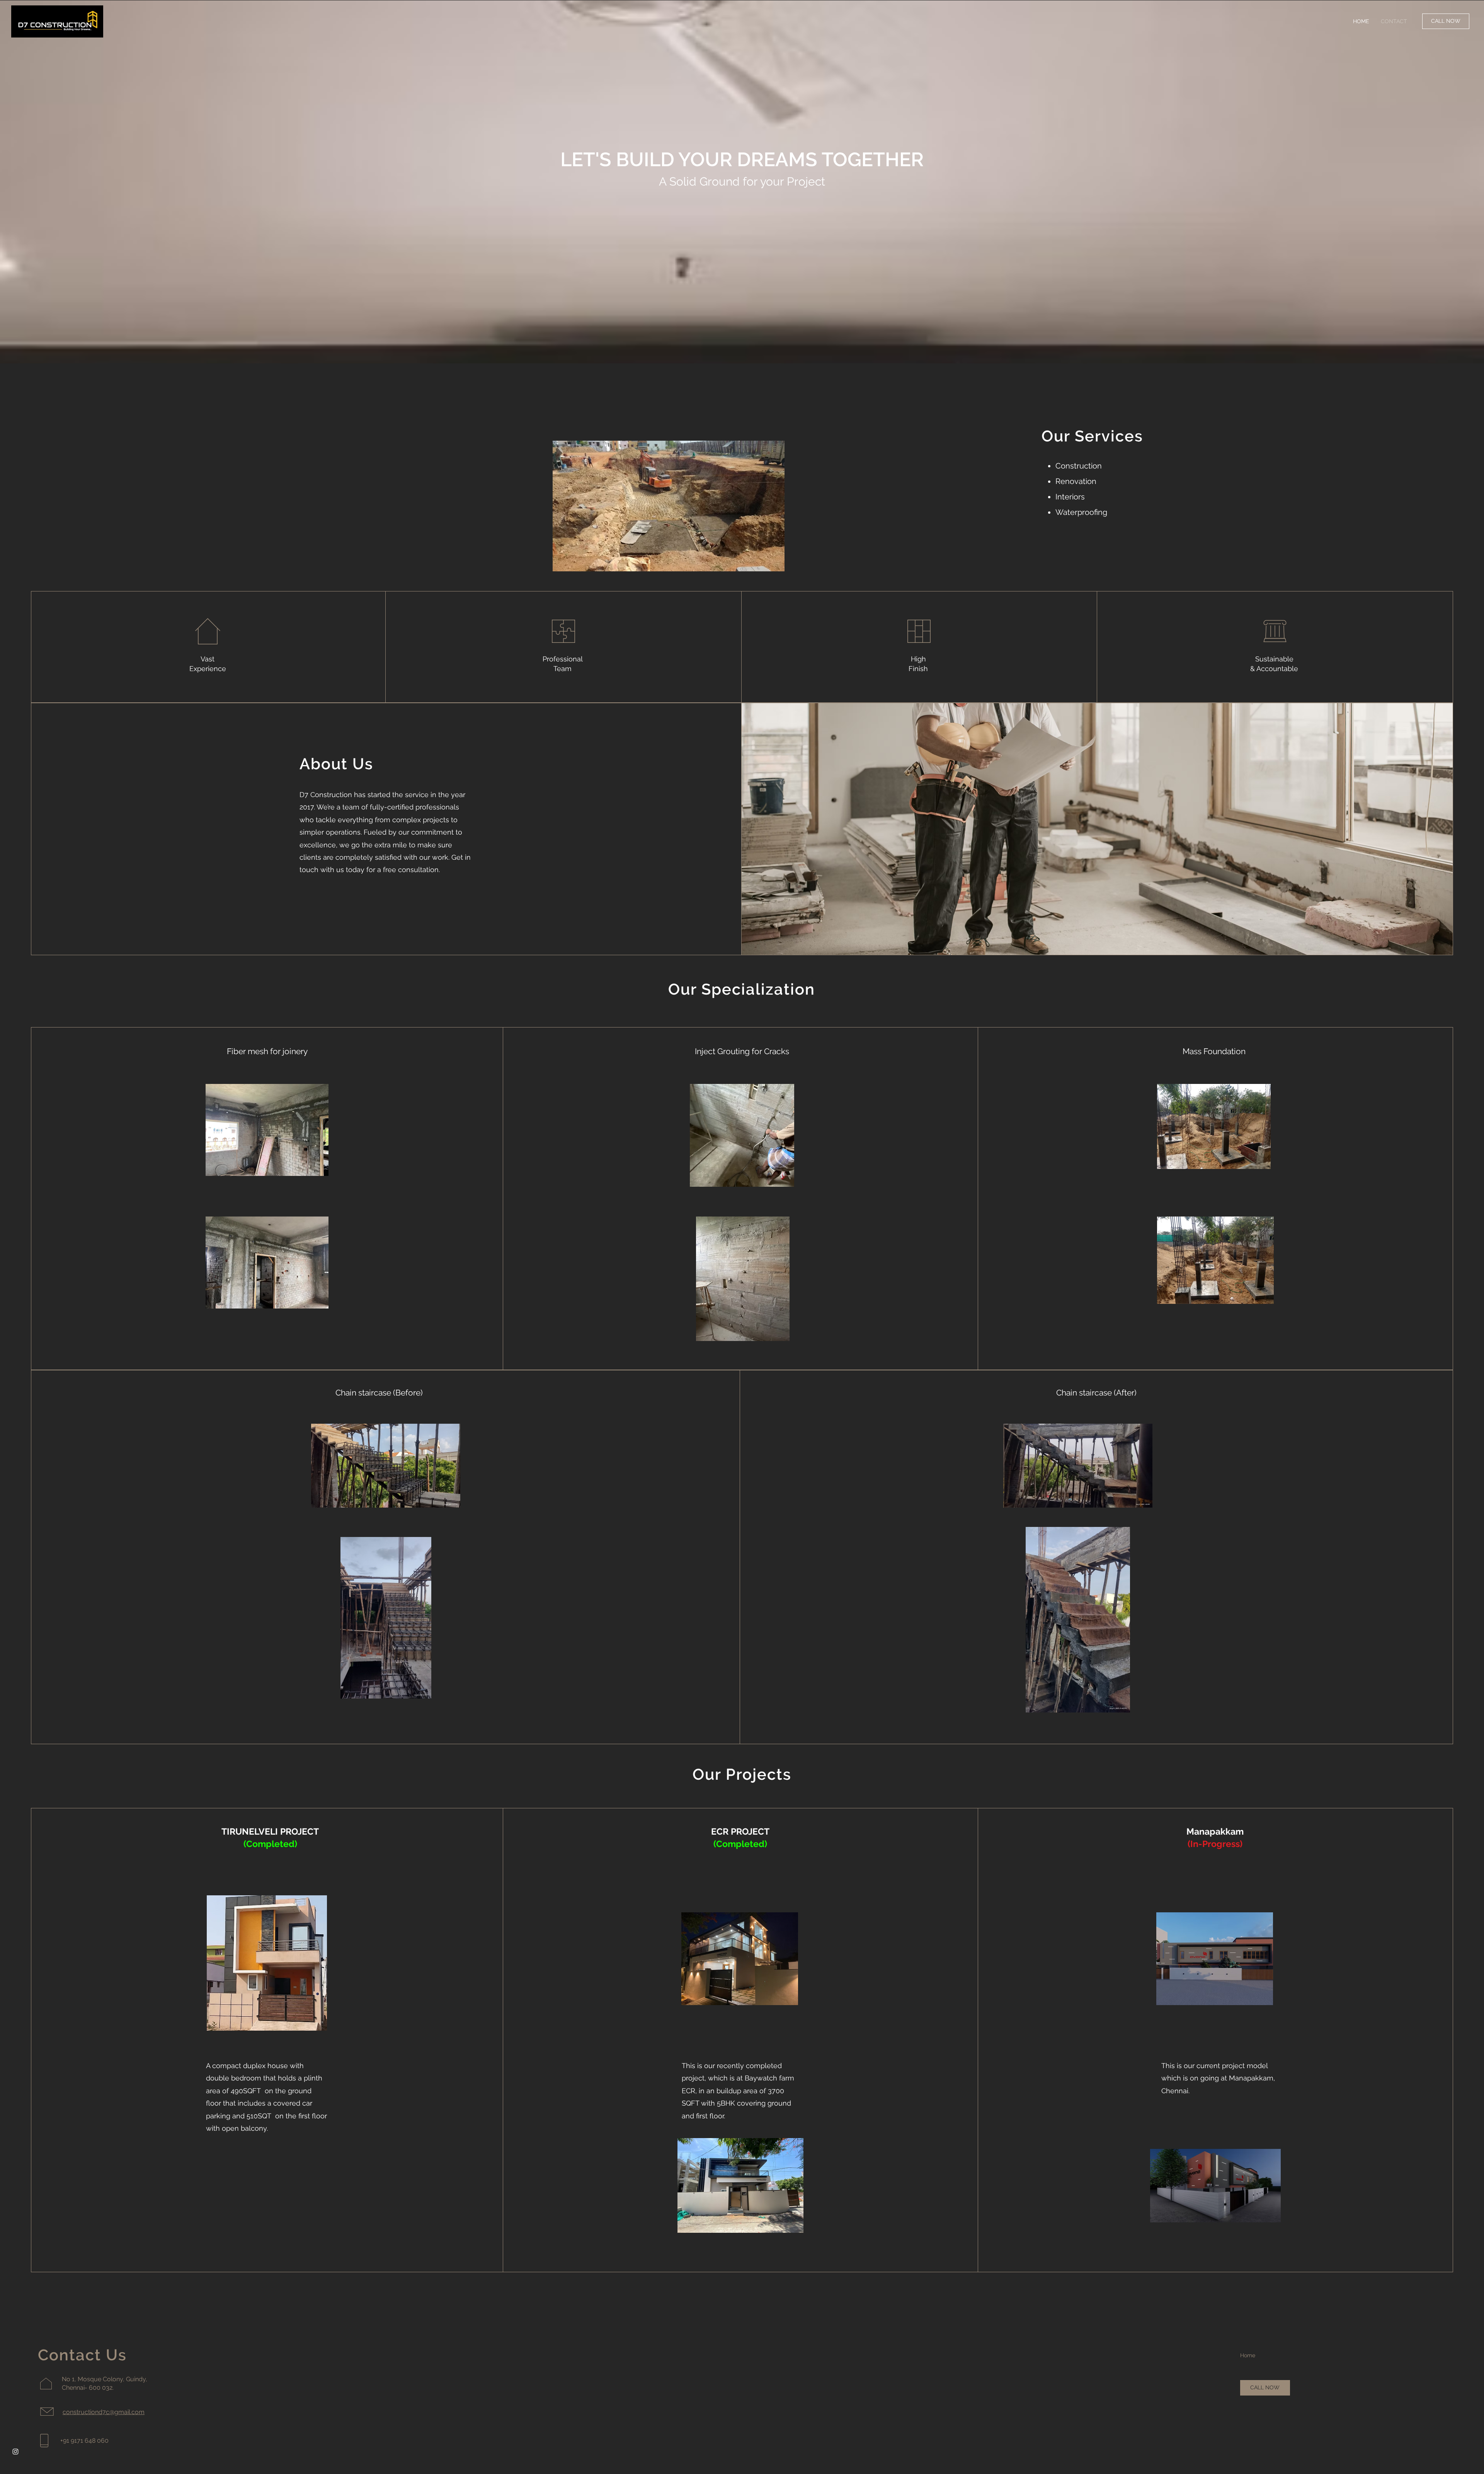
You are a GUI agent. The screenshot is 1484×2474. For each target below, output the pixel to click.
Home (1248, 2355)
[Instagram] (15, 2452)
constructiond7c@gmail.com (104, 2412)
